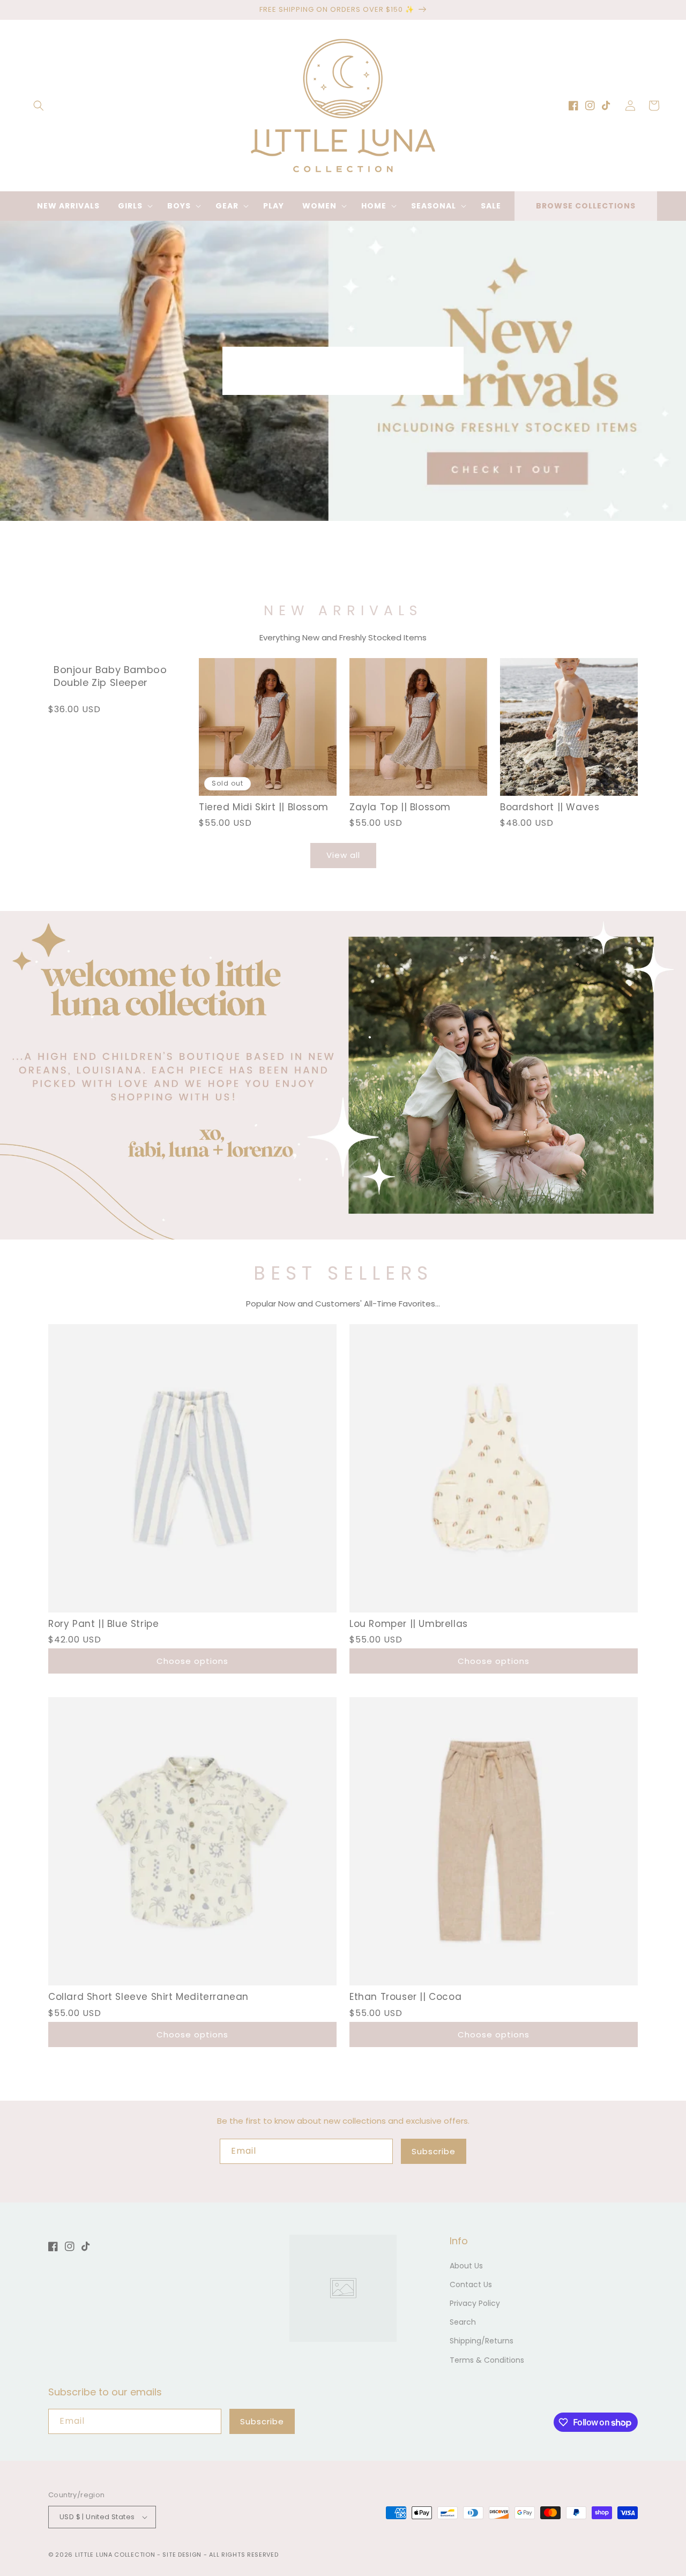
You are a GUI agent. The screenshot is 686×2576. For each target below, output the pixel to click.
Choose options (192, 1661)
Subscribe (434, 2151)
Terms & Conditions (487, 2360)
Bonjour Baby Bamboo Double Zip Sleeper (110, 676)
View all (343, 855)
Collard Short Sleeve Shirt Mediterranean (148, 1997)
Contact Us (471, 2284)
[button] (39, 106)
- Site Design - (183, 2555)
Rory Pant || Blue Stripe (103, 1624)
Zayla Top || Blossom (400, 807)
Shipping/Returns (482, 2341)
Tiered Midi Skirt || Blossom (264, 807)
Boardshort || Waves (550, 807)
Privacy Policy (475, 2303)
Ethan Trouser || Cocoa (405, 1997)
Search (463, 2322)
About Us (466, 2266)
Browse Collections (586, 206)
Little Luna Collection (116, 2555)
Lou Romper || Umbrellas (409, 1624)
